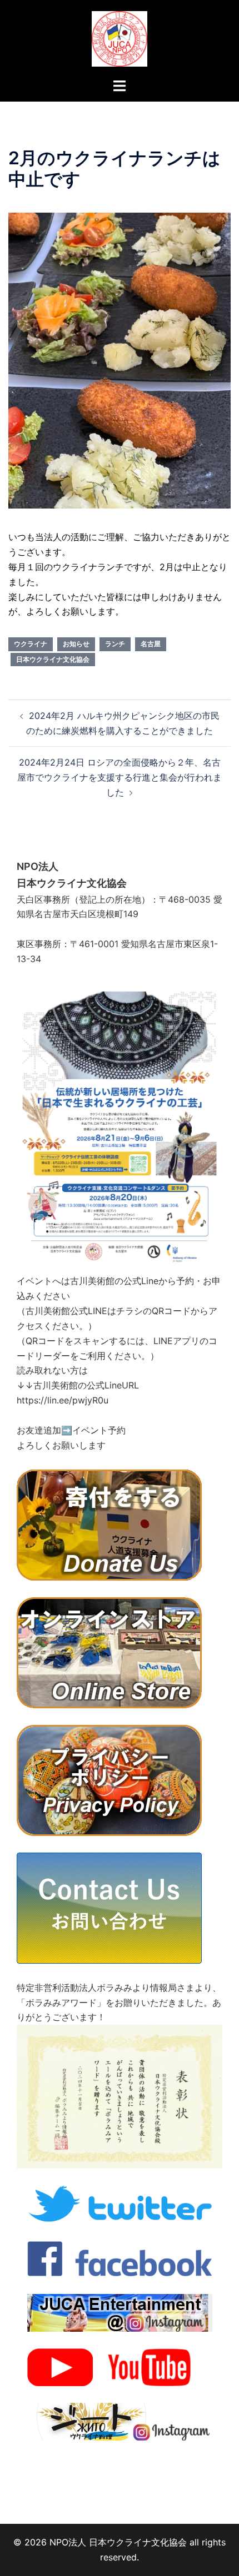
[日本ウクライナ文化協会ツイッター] (120, 2203)
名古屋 (151, 644)
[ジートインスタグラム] (120, 2421)
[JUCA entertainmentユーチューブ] (120, 2366)
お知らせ (76, 644)
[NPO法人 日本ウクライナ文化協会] (120, 38)
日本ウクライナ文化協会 (53, 659)
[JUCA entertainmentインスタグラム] (120, 2312)
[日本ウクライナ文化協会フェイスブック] (120, 2257)
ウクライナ (31, 644)
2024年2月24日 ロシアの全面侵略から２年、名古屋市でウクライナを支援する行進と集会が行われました (120, 777)
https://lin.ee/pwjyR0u (63, 1400)
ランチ (115, 644)
